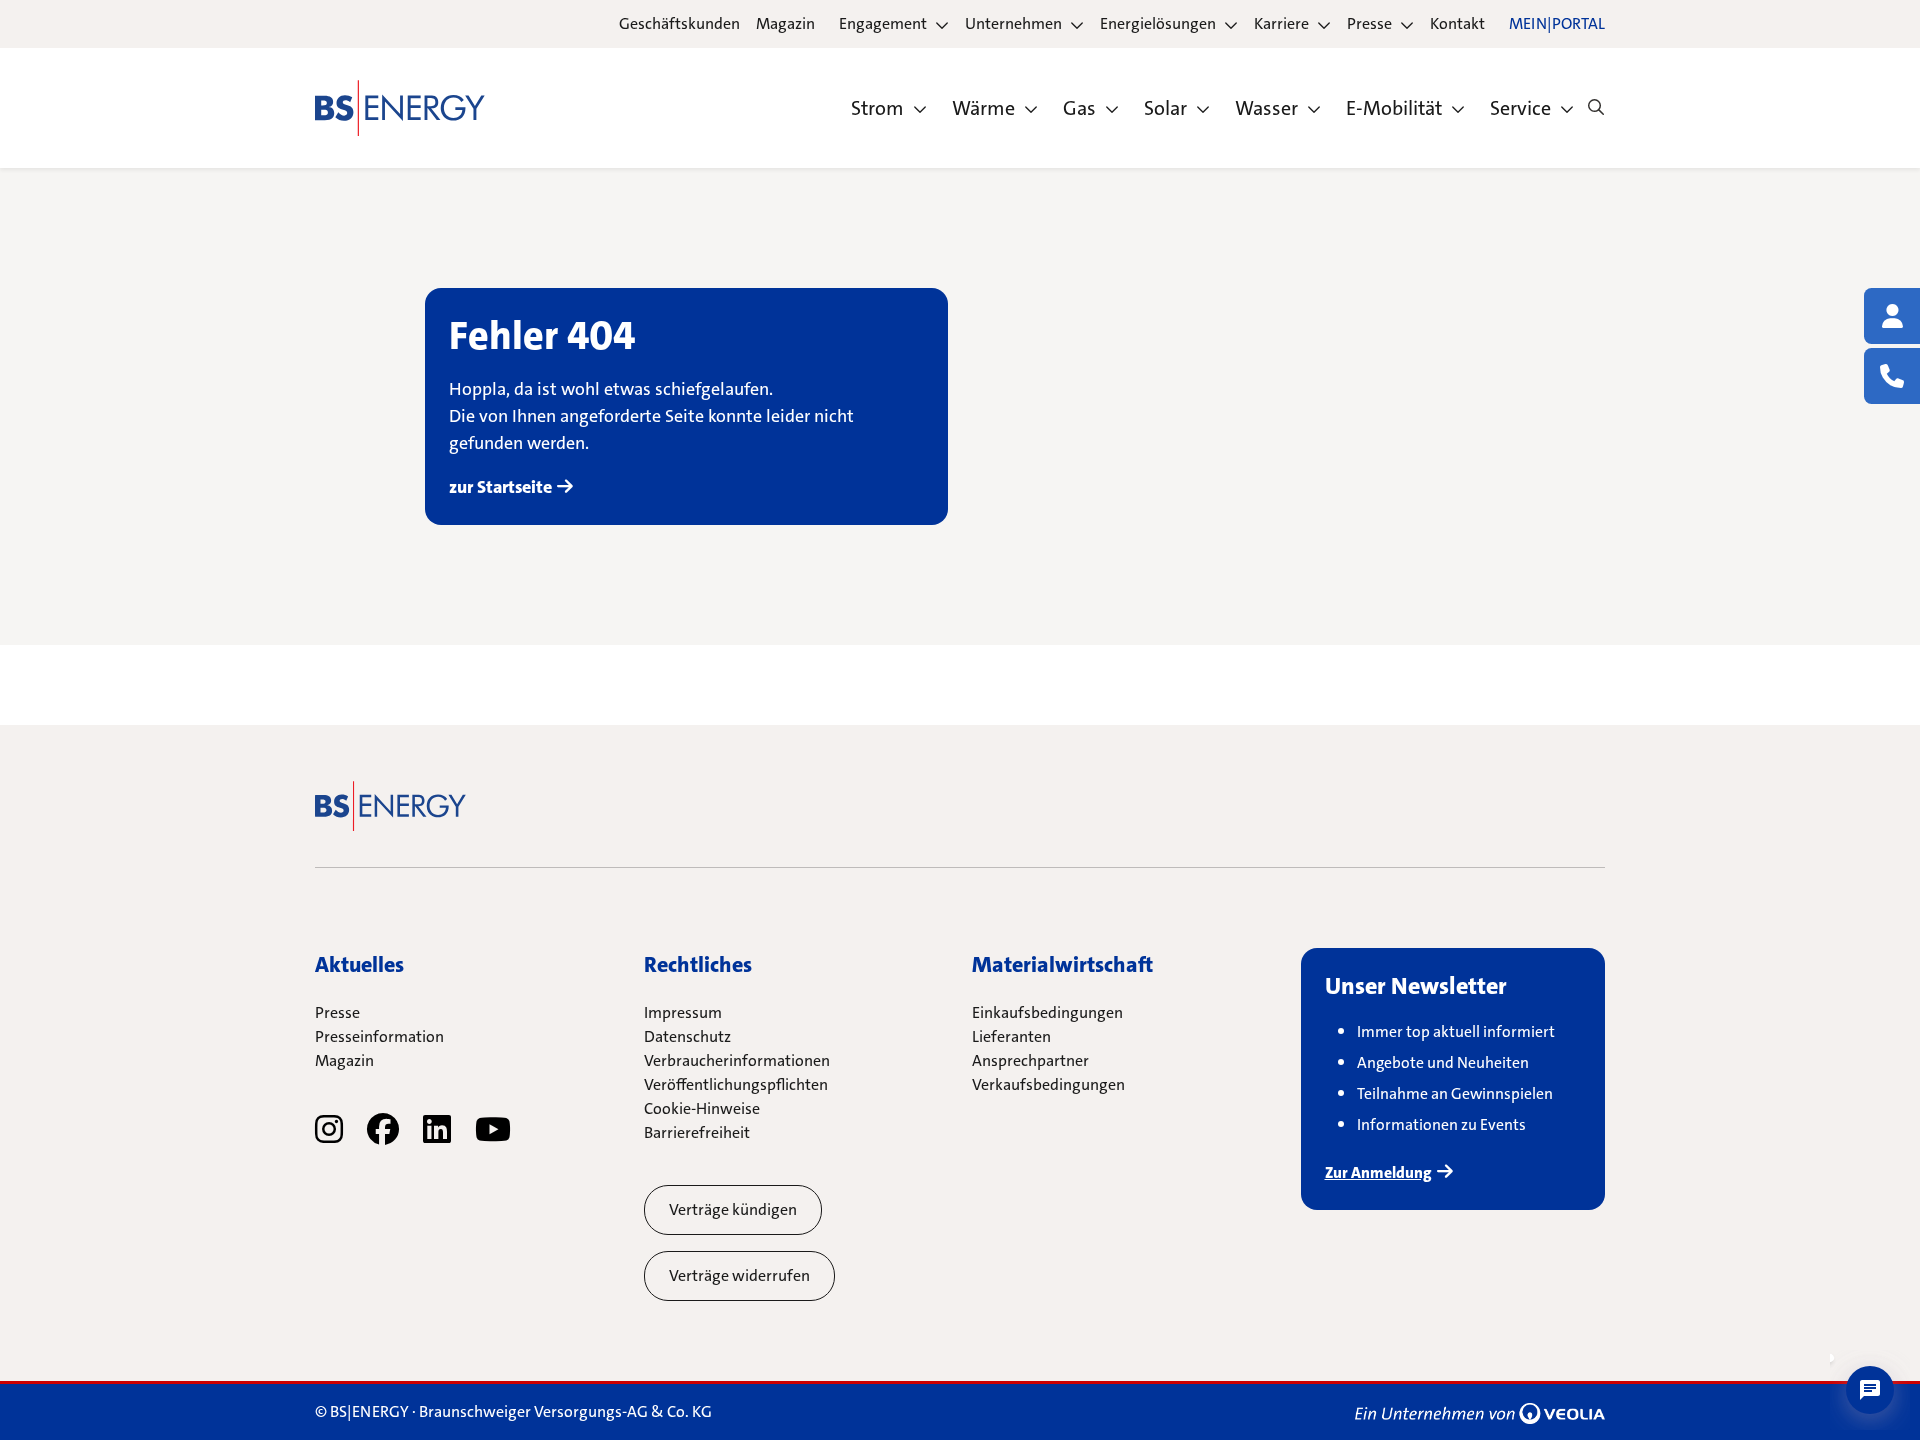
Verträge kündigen (733, 1209)
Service (1520, 108)
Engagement (883, 23)
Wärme (983, 108)
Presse (1369, 23)
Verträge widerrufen (739, 1275)
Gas (1079, 108)
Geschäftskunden (679, 23)
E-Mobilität (1394, 108)
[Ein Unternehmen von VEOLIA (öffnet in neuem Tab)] (1480, 1412)
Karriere (1281, 23)
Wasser (1266, 108)
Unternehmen (1013, 23)
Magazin (785, 23)
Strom (877, 108)
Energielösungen (1158, 23)
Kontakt (1457, 23)
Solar (1165, 108)
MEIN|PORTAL (1557, 23)
